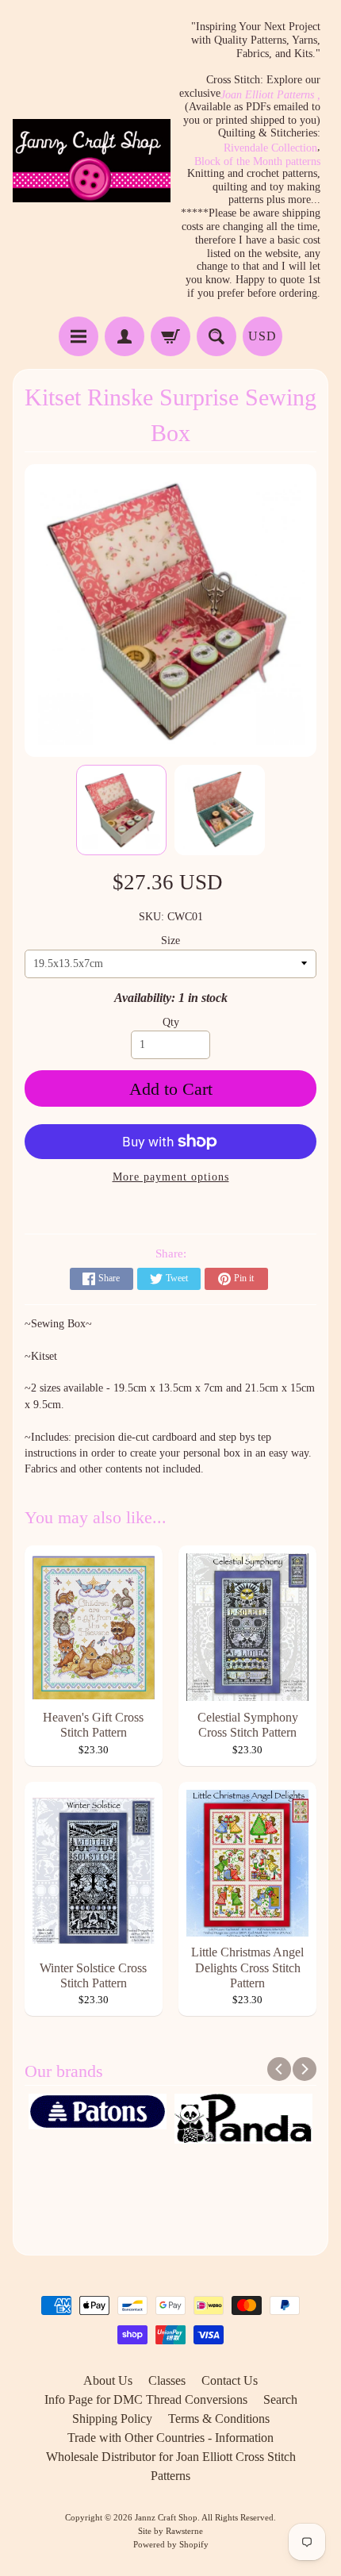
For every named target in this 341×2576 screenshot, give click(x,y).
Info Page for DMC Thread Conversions (146, 2399)
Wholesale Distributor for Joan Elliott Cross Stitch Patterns (171, 2466)
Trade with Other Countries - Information (170, 2438)
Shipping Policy (112, 2419)
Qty (171, 1022)
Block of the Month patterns (257, 162)
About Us (108, 2380)
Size (170, 941)
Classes (167, 2380)
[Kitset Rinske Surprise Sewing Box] (121, 810)
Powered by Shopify (171, 2544)
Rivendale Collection (270, 148)
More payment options (171, 1177)
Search (280, 2399)
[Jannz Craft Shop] (92, 161)
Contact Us (230, 2380)
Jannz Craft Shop (166, 2517)
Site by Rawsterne (170, 2531)
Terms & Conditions (219, 2419)
